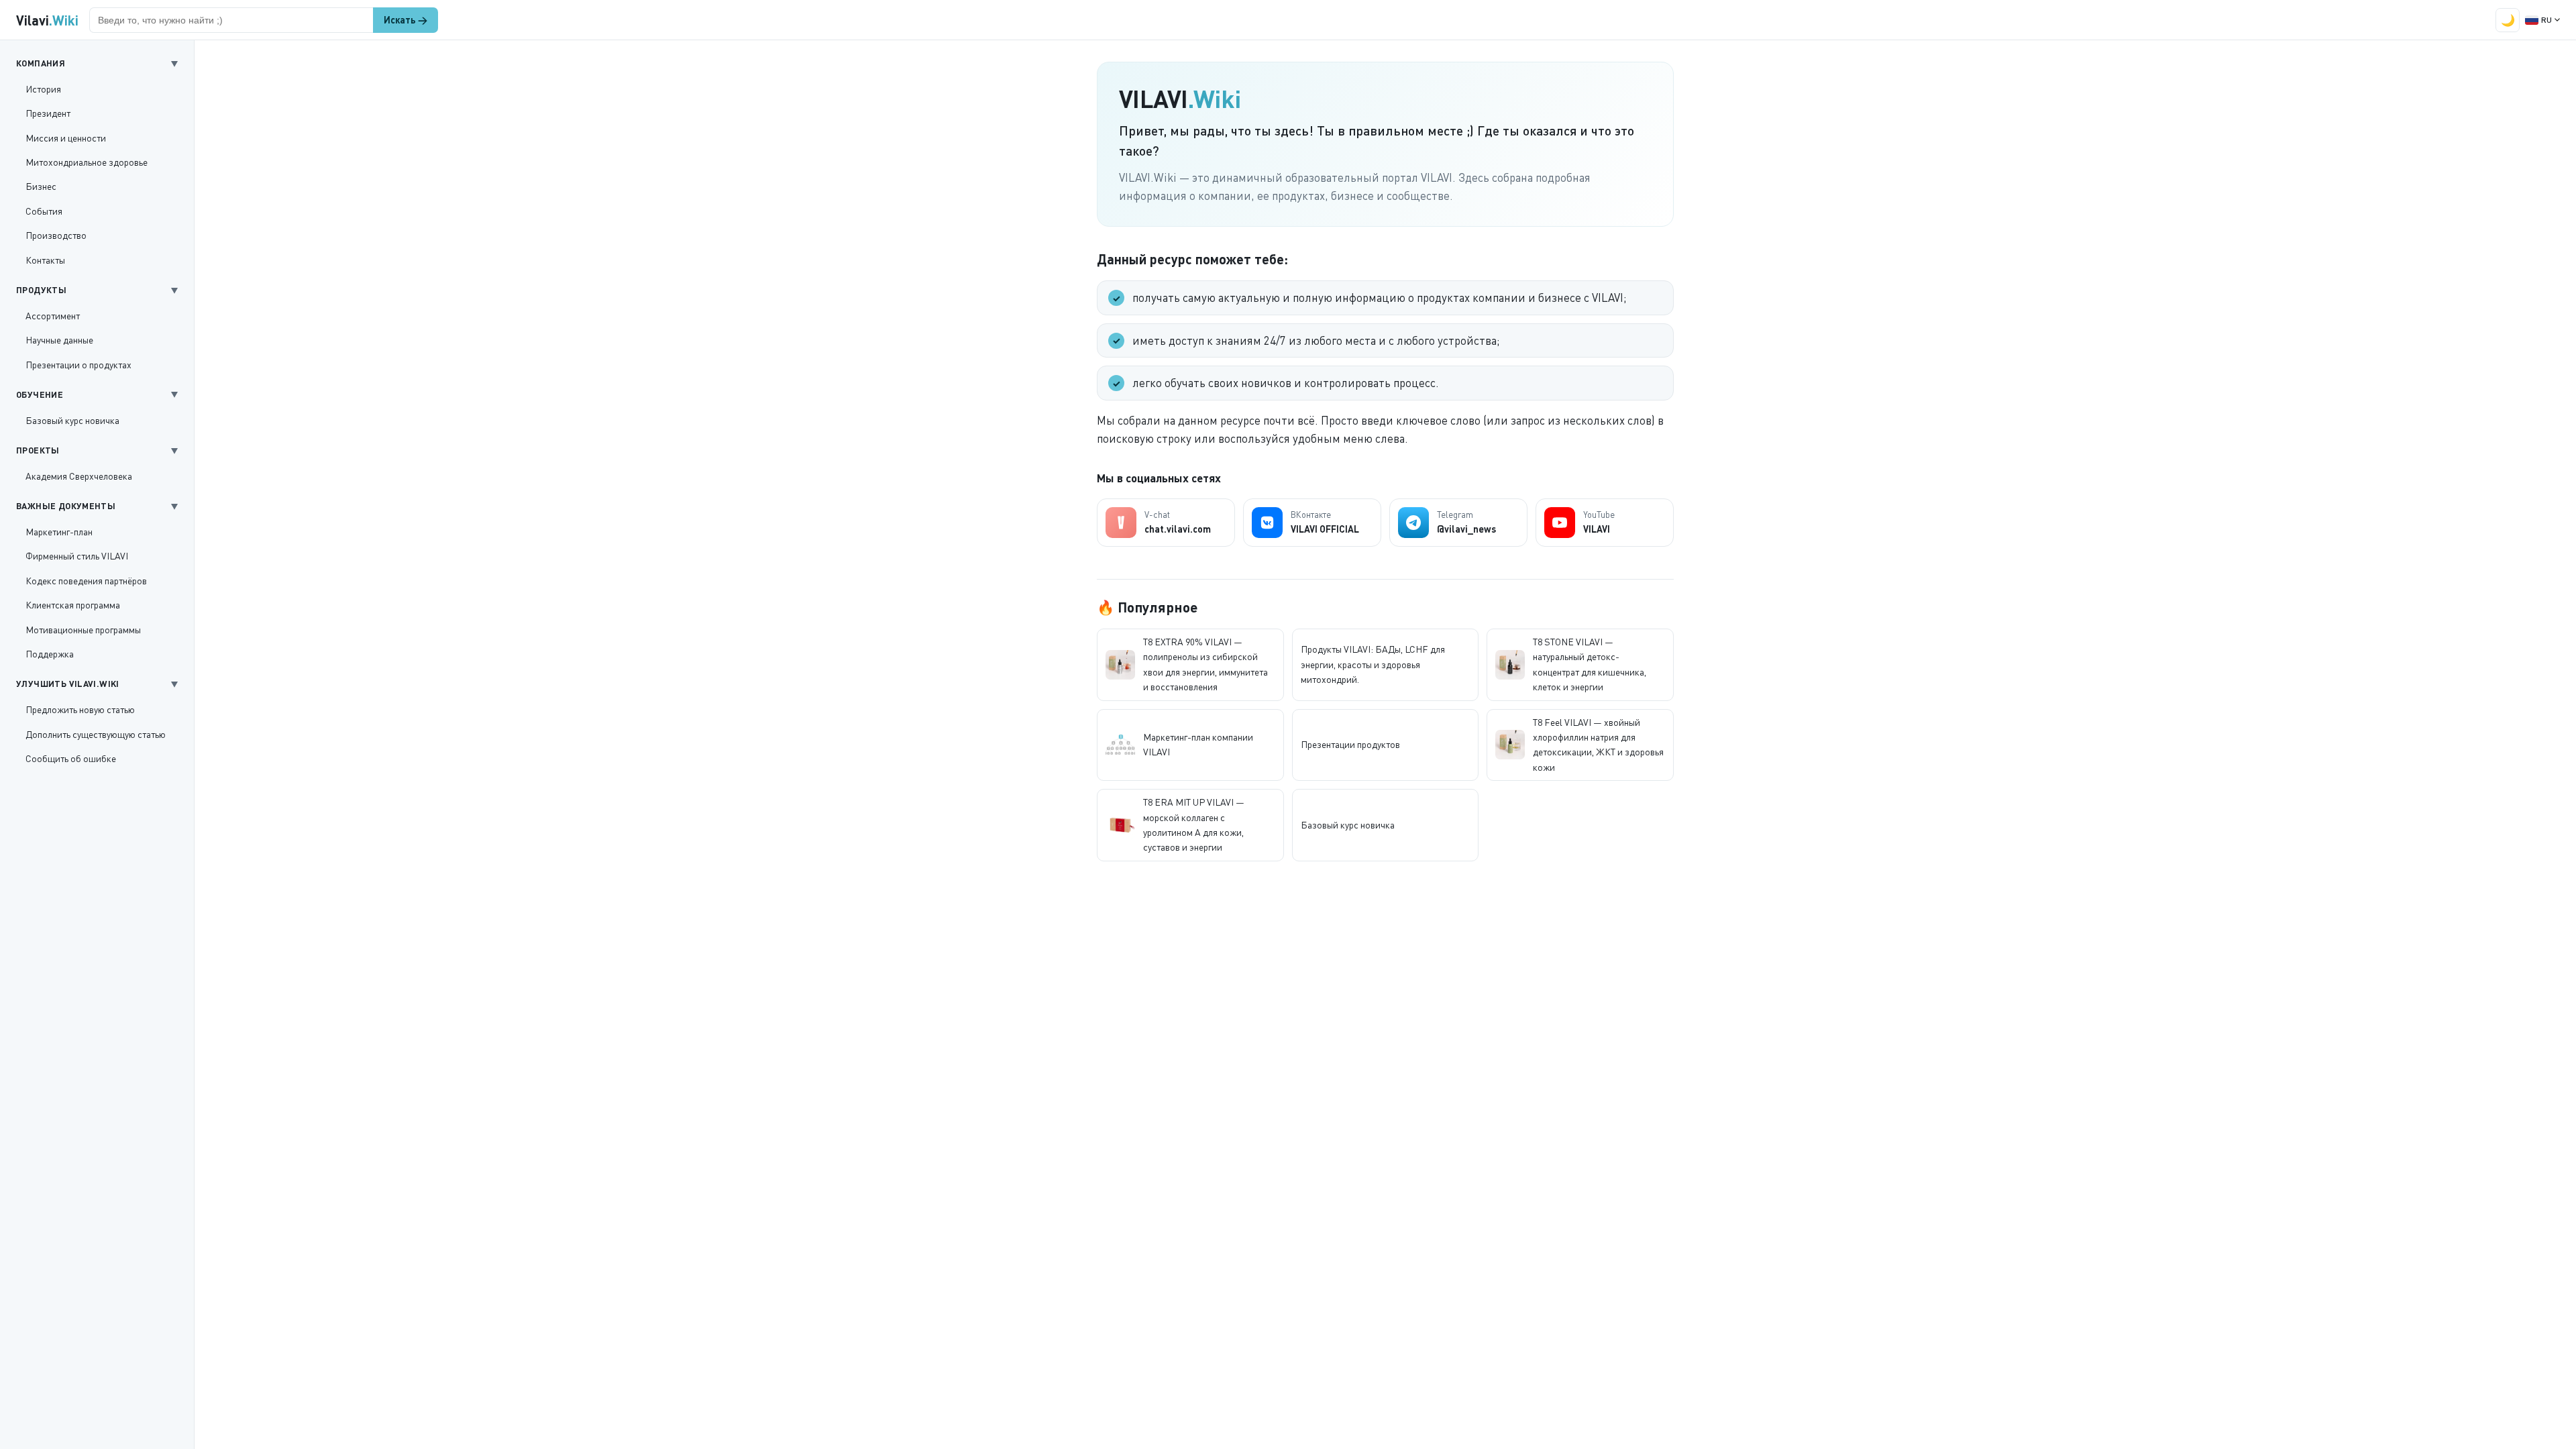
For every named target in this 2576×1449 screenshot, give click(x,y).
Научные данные (59, 340)
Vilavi (47, 20)
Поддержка (50, 654)
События (44, 211)
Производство (56, 235)
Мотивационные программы (83, 630)
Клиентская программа (73, 605)
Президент (48, 113)
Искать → (406, 20)
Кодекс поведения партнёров (86, 581)
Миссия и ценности (66, 138)
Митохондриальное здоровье (87, 162)
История (43, 89)
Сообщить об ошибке (71, 758)
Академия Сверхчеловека (79, 476)
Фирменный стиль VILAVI (77, 556)
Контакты (45, 260)
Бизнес (41, 186)
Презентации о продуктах (78, 365)
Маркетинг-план (59, 532)
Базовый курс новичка (72, 420)
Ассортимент (53, 316)
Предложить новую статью (80, 709)
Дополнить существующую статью (96, 734)
